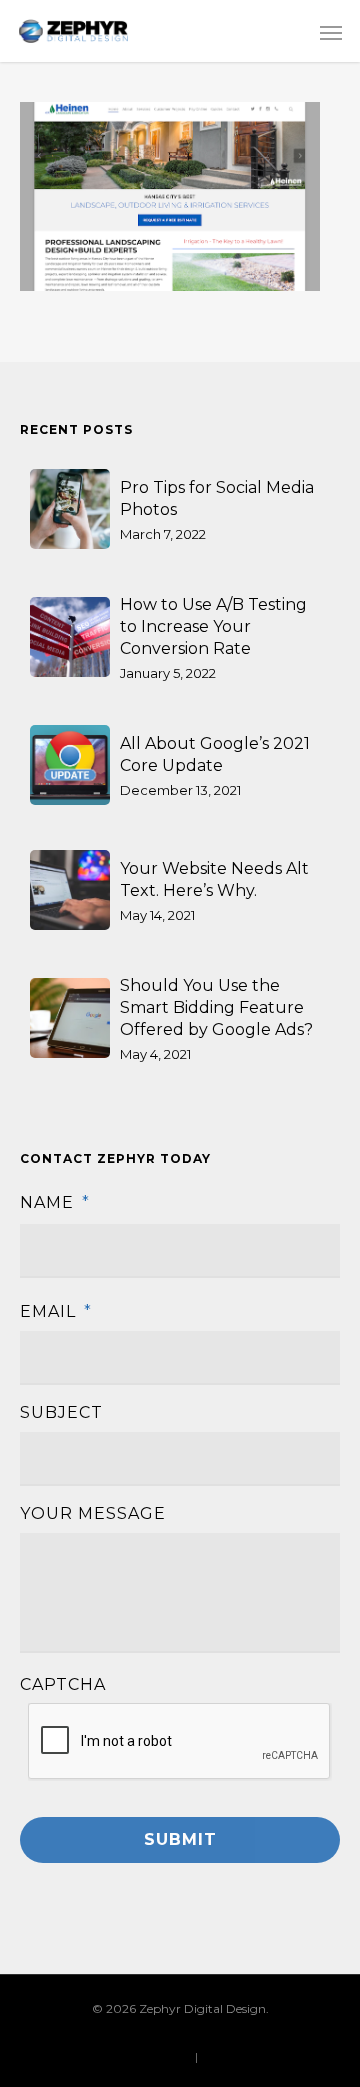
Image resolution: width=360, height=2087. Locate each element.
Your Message (93, 1513)
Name (55, 1202)
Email (56, 1311)
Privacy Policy (151, 2056)
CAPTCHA (63, 1684)
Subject (61, 1412)
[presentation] (180, 1742)
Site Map (226, 2056)
